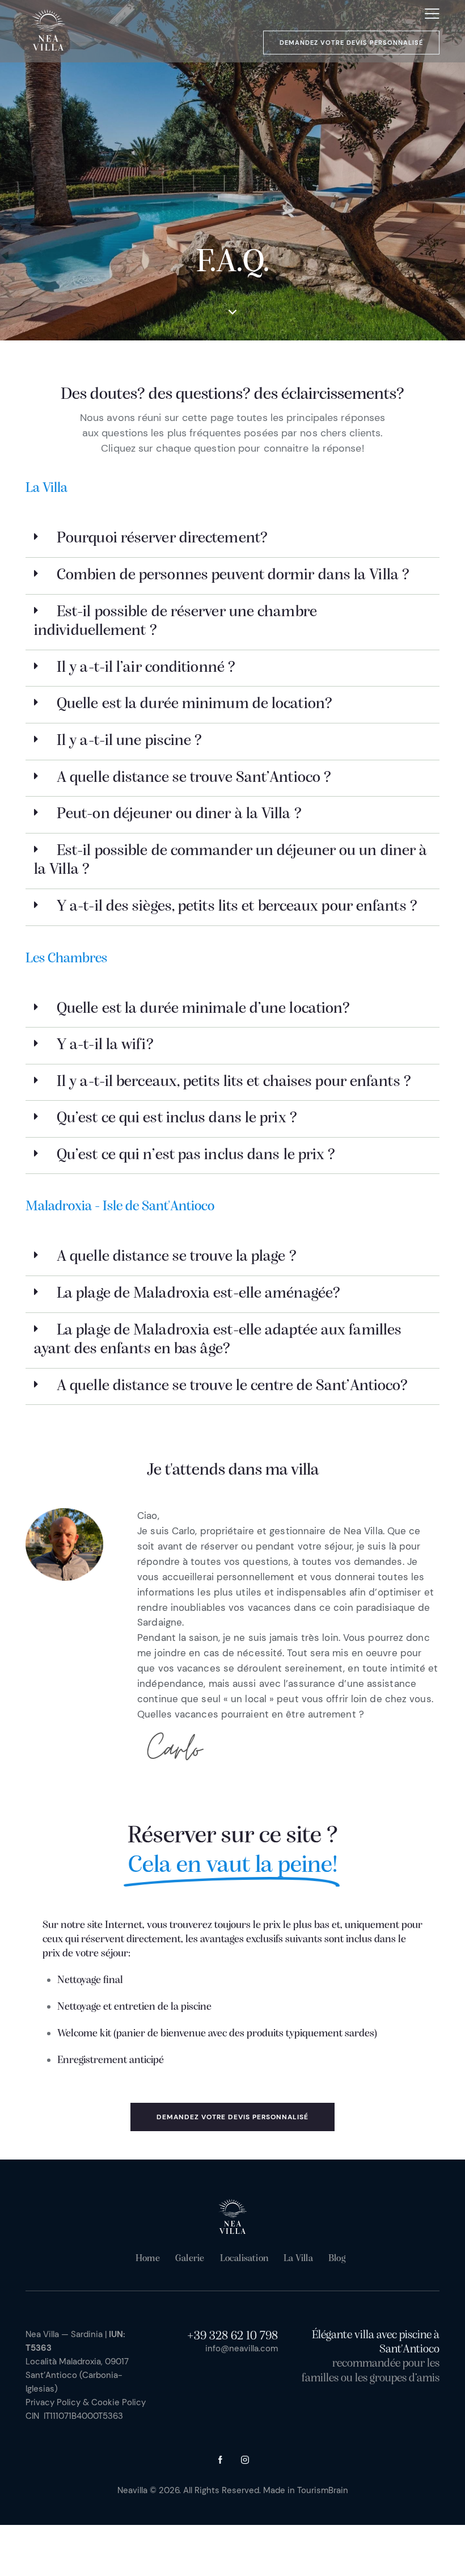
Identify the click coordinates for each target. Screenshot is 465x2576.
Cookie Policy (119, 2402)
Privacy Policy (53, 2402)
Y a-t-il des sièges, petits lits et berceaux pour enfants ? (237, 907)
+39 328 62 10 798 (232, 2336)
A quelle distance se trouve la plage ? (177, 1257)
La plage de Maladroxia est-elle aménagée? (198, 1294)
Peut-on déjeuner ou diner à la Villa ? (179, 814)
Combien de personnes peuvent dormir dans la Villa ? (233, 575)
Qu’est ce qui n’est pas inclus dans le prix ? (196, 1155)
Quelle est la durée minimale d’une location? (203, 1009)
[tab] (232, 539)
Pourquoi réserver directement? (162, 538)
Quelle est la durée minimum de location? (195, 704)
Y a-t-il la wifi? (105, 1045)
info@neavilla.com (242, 2348)
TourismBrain (323, 2490)
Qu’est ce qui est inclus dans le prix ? (177, 1118)
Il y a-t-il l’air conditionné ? (146, 668)
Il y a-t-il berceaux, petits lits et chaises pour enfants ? (234, 1082)
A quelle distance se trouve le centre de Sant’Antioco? (232, 1386)
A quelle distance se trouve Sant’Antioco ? (194, 778)
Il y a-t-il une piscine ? (130, 741)
